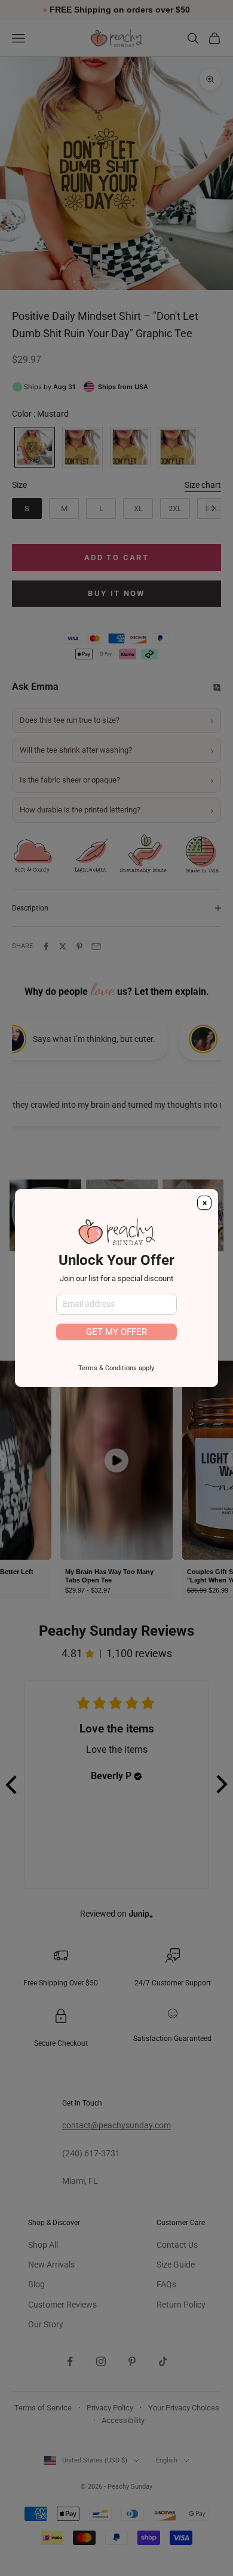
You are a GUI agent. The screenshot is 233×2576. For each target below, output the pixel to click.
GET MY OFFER (116, 1332)
